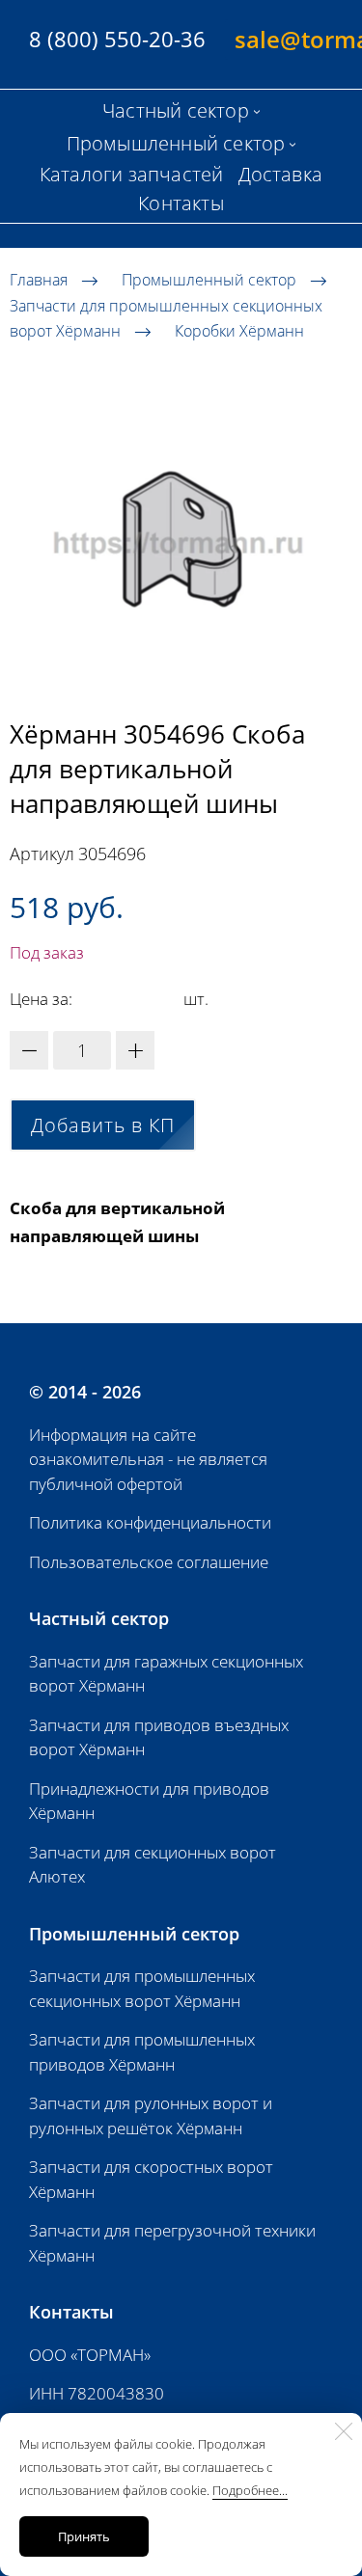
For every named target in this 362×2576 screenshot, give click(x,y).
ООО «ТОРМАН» (90, 2355)
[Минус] (29, 1050)
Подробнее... (250, 2490)
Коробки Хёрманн (239, 331)
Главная (39, 280)
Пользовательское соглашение (149, 1562)
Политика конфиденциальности (150, 1522)
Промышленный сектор (209, 280)
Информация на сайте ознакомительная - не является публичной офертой (148, 1459)
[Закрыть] (344, 2431)
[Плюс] (135, 1050)
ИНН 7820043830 (97, 2393)
